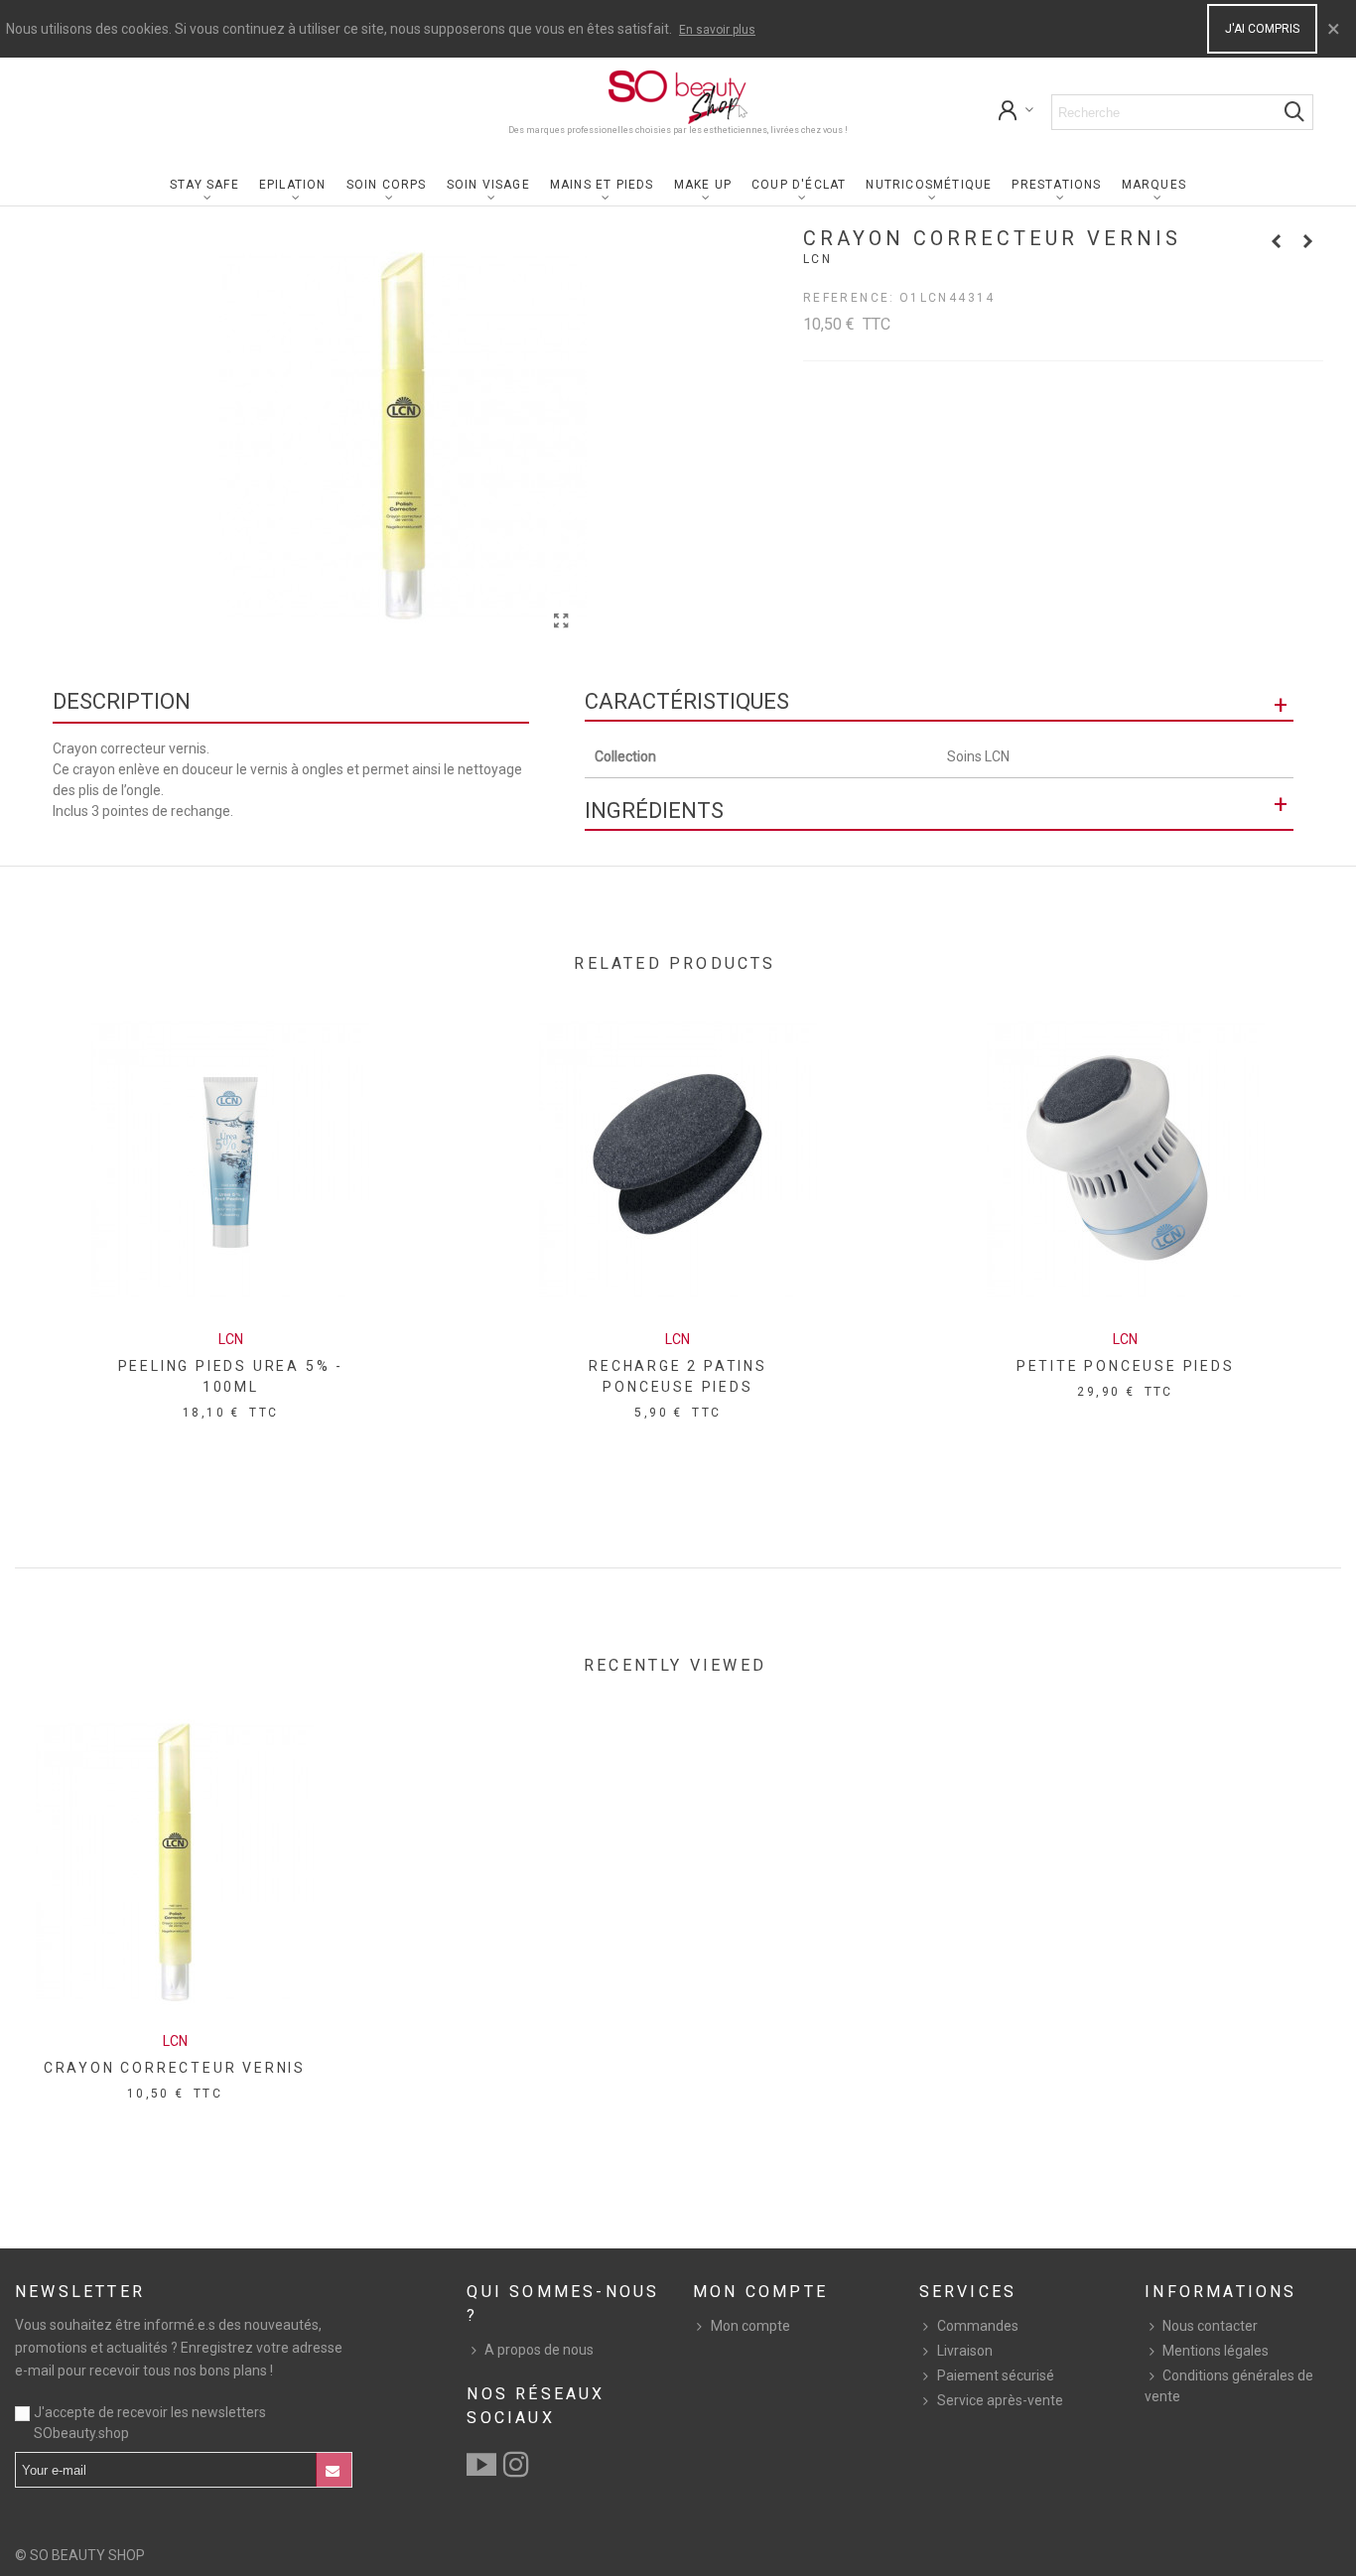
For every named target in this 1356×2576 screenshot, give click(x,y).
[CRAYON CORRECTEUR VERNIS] (562, 621)
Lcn (817, 259)
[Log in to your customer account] (1017, 113)
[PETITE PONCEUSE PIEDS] (1126, 1160)
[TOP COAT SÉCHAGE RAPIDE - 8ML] (1277, 241)
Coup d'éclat (799, 185)
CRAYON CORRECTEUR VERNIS (175, 2068)
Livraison (965, 2351)
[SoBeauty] (678, 97)
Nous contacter (1210, 2326)
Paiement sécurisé (996, 2375)
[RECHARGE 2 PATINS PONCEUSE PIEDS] (678, 1160)
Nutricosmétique (929, 185)
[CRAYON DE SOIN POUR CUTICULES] (1308, 241)
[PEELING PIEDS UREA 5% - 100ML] (230, 1160)
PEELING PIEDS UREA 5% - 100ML (231, 1376)
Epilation (293, 185)
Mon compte (750, 2326)
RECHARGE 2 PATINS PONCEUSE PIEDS (678, 1376)
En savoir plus (717, 30)
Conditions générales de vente (1229, 2386)
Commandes (978, 2326)
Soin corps (387, 185)
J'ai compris (1262, 29)
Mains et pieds (602, 185)
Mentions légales (1216, 2351)
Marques (1154, 185)
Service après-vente (1000, 2400)
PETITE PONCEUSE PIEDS (1126, 1366)
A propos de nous (539, 2350)
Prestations (1056, 185)
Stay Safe (204, 185)
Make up (703, 185)
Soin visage (488, 185)
